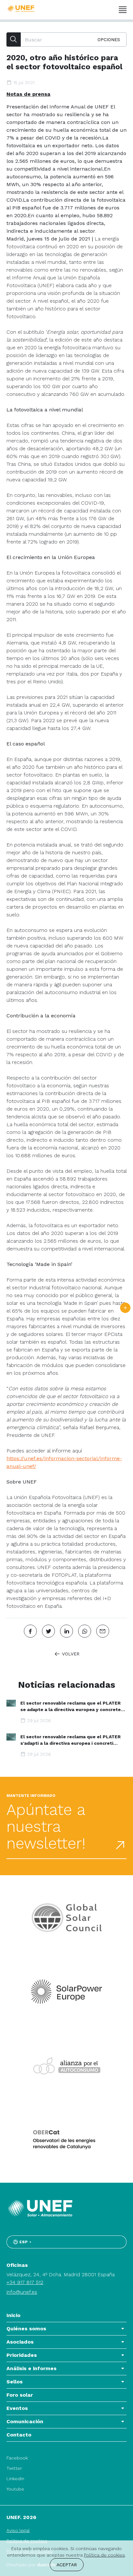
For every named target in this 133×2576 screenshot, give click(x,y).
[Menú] (123, 10)
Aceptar (67, 2565)
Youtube (15, 2489)
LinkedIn (15, 2479)
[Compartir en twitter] (48, 1631)
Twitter (14, 2468)
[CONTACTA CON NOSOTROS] (125, 1308)
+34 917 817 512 (25, 2282)
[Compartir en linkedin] (66, 1631)
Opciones (109, 39)
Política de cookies (104, 2555)
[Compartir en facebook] (30, 1631)
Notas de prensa (28, 94)
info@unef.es (22, 2292)
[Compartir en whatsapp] (85, 1631)
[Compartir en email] (103, 1631)
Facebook (17, 2458)
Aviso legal (18, 2530)
